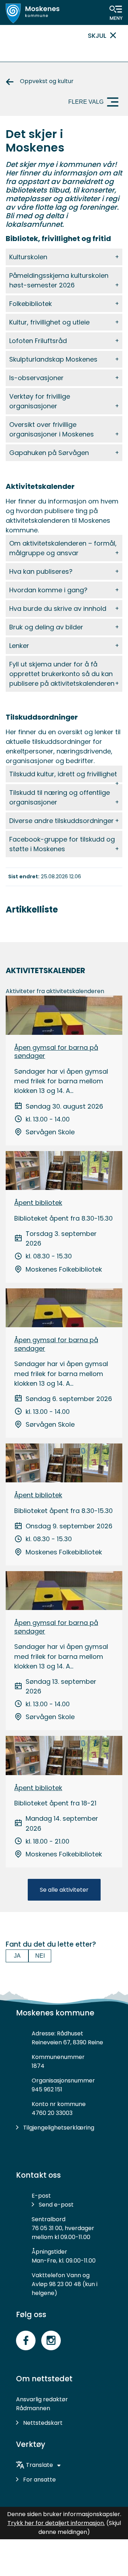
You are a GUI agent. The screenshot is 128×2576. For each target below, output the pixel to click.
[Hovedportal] (33, 13)
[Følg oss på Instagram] (51, 2340)
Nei (40, 1956)
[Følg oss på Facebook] (26, 2340)
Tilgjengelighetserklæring (59, 2128)
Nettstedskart (43, 2423)
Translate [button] (39, 2465)
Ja (17, 1956)
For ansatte (39, 2480)
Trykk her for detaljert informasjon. (56, 2523)
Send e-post (56, 2205)
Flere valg (86, 102)
